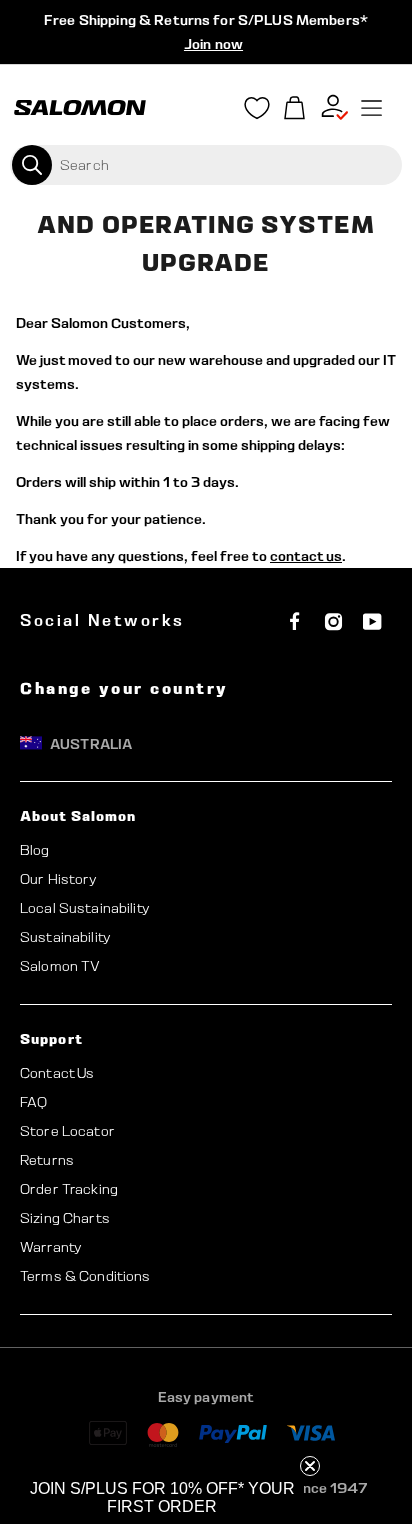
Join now (213, 44)
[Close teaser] (310, 1466)
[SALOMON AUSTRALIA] (80, 108)
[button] (162, 1498)
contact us (306, 556)
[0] (295, 108)
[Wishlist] (257, 112)
